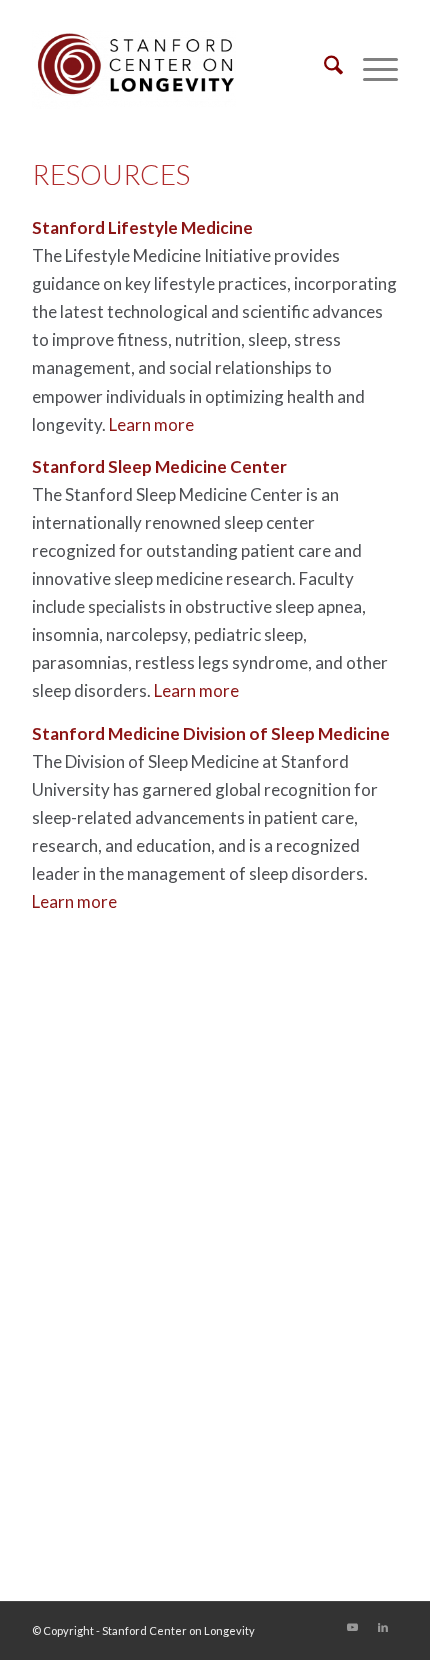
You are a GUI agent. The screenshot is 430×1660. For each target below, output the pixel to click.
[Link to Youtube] (353, 1627)
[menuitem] (323, 69)
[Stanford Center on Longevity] (178, 69)
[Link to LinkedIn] (383, 1627)
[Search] (323, 69)
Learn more (151, 424)
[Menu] (370, 69)
